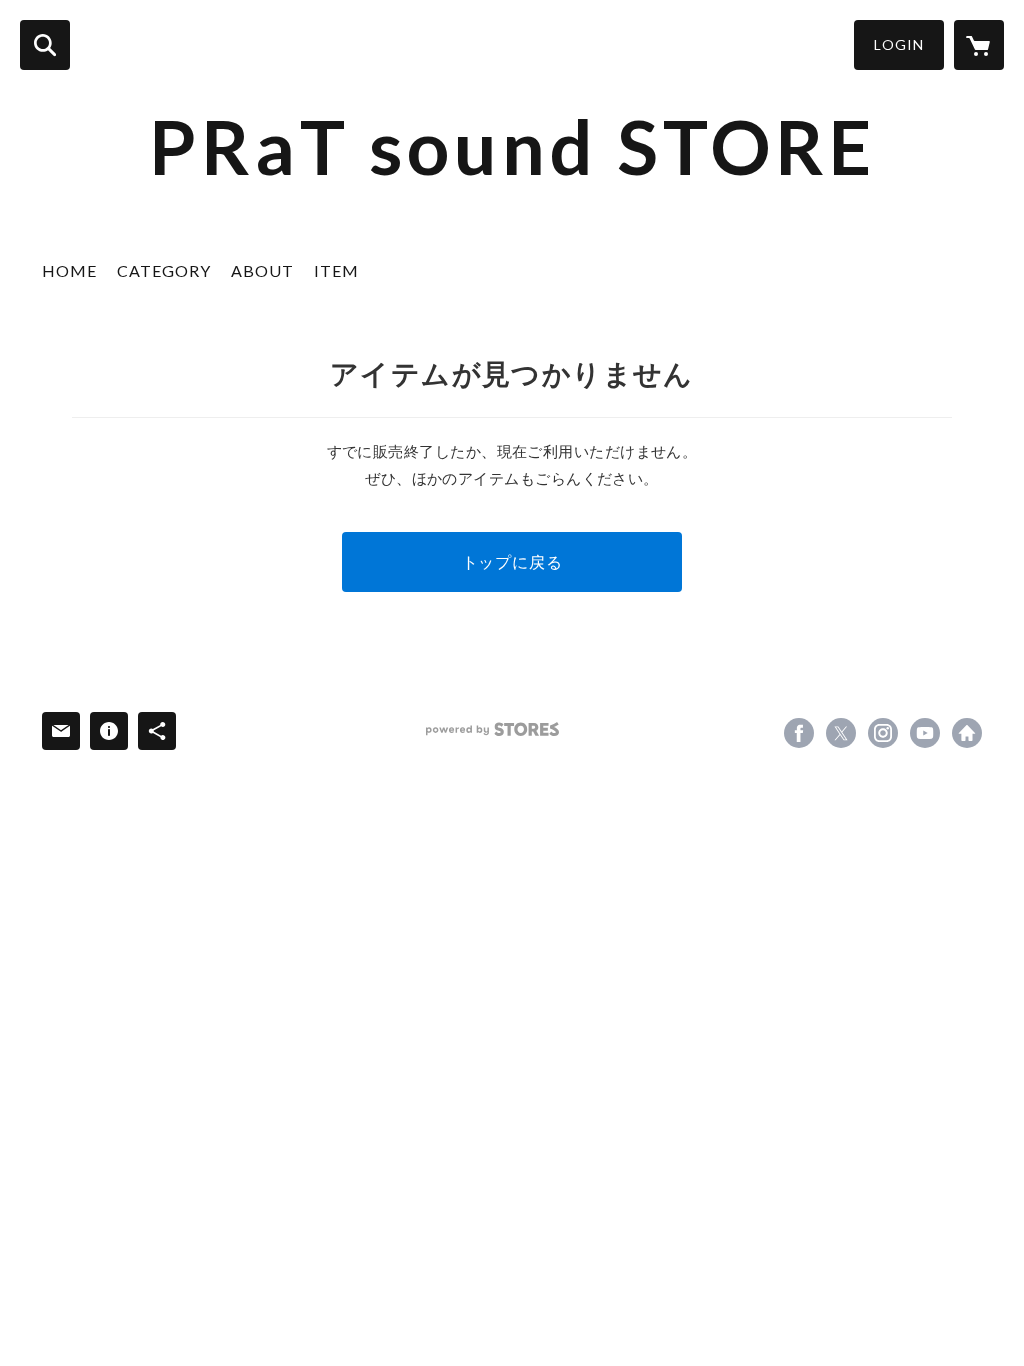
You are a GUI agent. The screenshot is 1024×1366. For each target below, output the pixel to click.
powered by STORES (492, 729)
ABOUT (262, 270)
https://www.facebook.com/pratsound (799, 733)
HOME (69, 270)
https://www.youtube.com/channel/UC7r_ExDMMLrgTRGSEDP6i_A (925, 733)
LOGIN (899, 44)
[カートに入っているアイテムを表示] (979, 45)
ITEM (336, 270)
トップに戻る (512, 561)
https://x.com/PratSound (841, 733)
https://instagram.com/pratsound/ (883, 733)
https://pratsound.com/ (967, 733)
